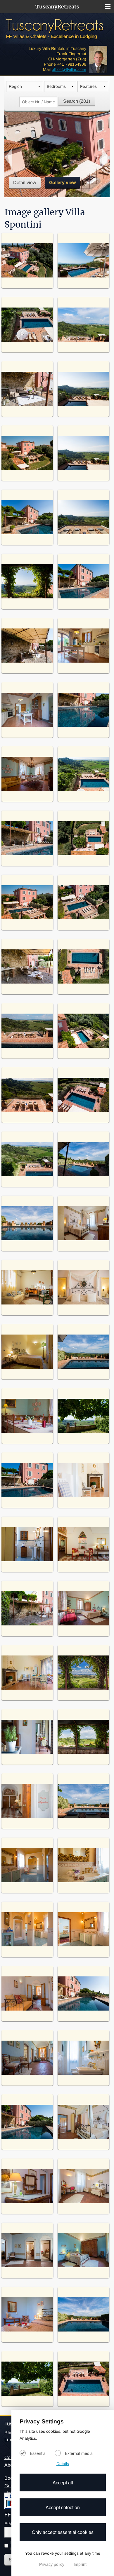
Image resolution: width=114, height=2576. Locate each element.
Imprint (80, 2564)
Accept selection (63, 2507)
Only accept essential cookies (63, 2532)
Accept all (63, 2482)
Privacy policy (52, 2564)
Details (63, 2464)
